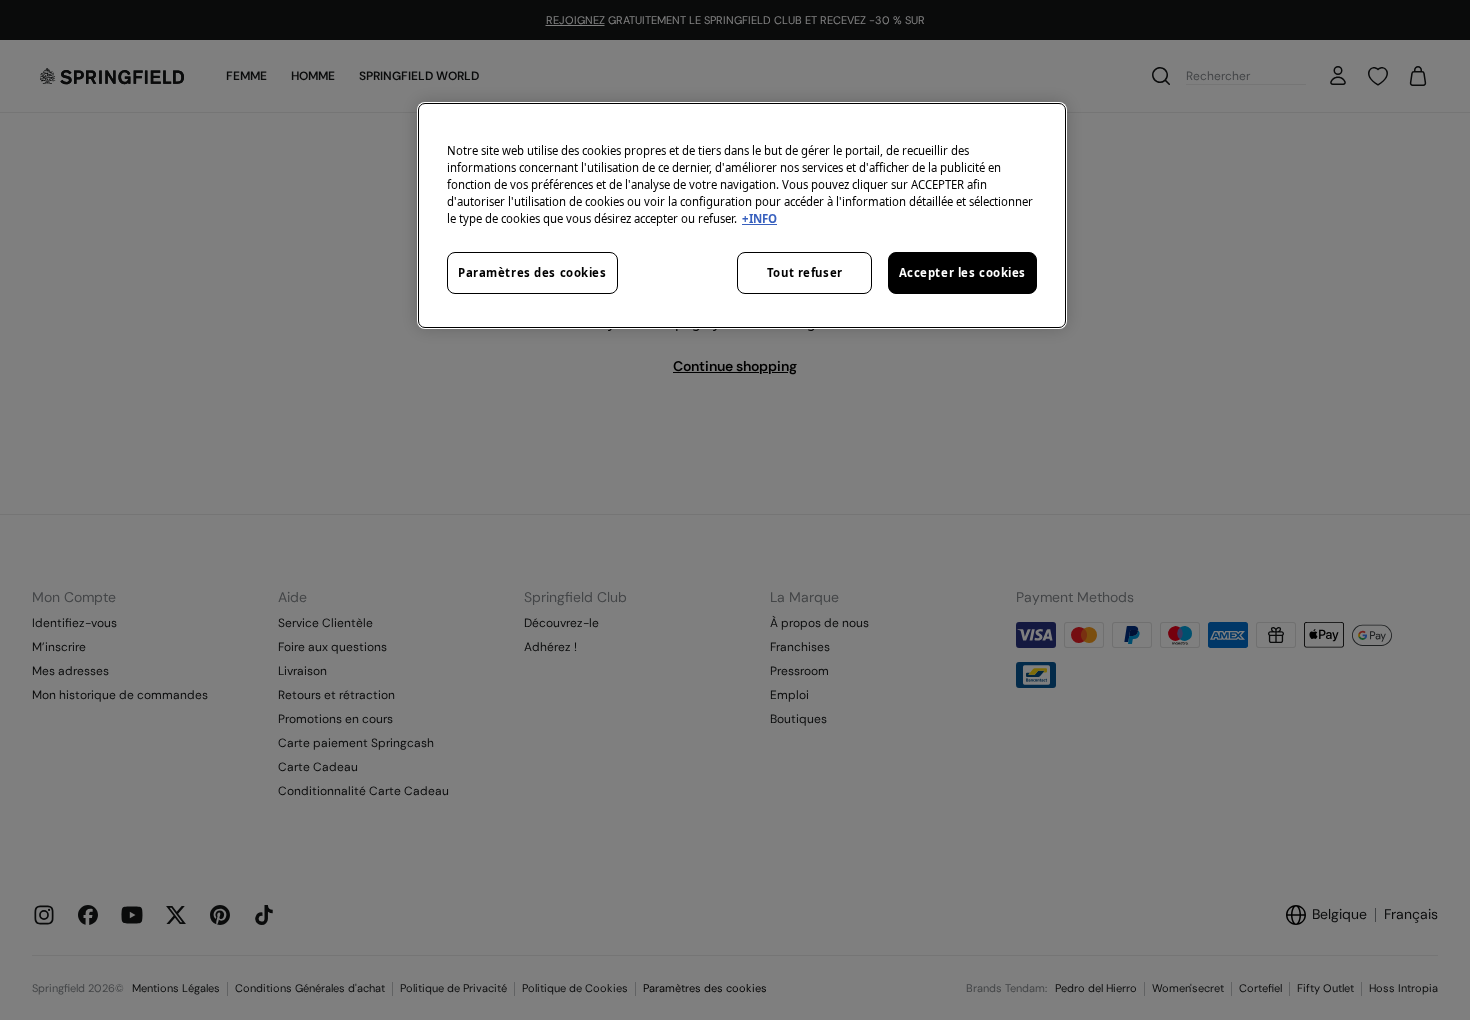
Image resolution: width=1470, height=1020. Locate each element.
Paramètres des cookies (532, 272)
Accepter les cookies (962, 272)
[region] (742, 215)
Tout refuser (805, 272)
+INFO (759, 218)
